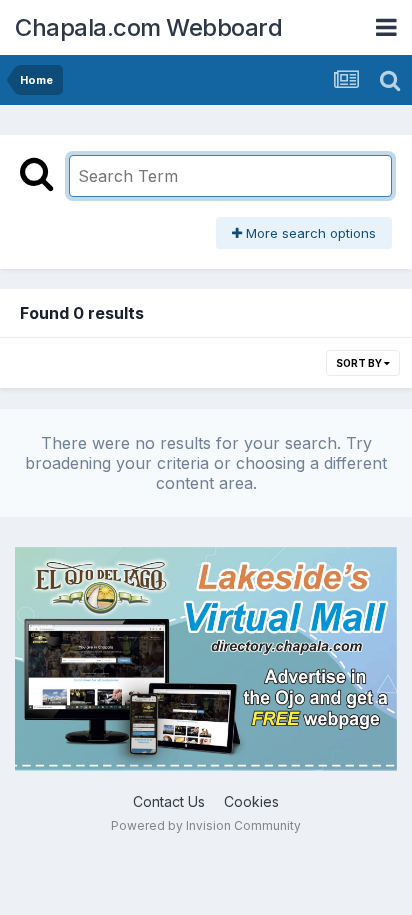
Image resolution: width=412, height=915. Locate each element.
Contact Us (169, 801)
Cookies (251, 801)
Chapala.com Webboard (148, 27)
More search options (309, 233)
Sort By (360, 363)
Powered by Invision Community (206, 825)
